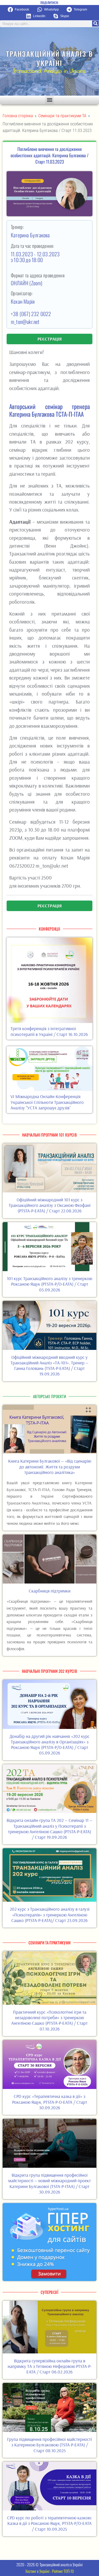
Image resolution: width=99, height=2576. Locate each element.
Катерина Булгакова (31, 235)
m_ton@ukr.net (25, 322)
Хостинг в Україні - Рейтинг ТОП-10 (50, 2571)
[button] (21, 10)
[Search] (95, 24)
